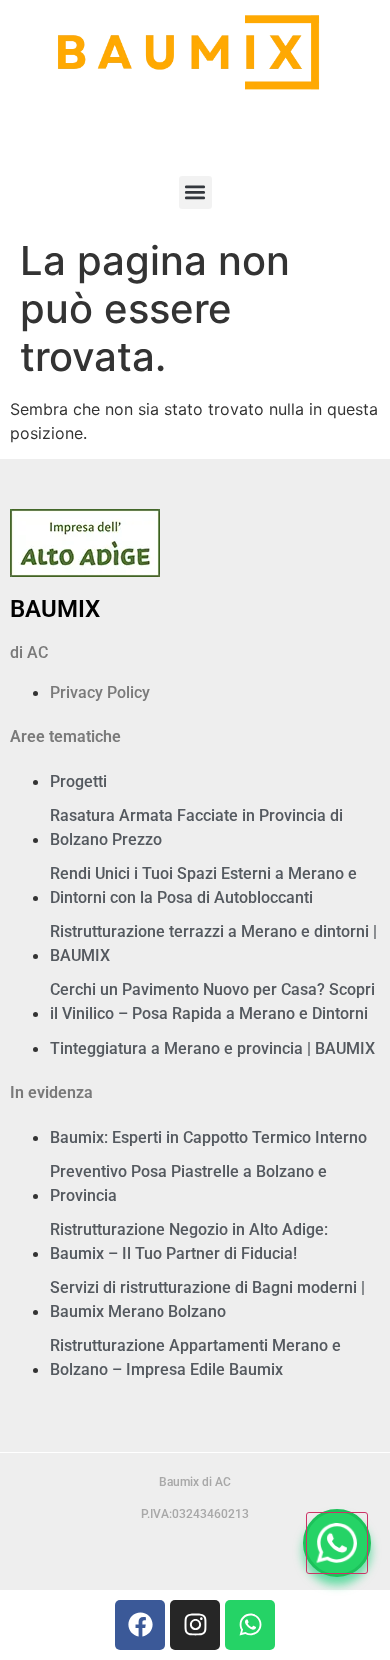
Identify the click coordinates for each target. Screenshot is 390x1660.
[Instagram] (195, 1625)
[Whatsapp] (250, 1625)
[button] (195, 192)
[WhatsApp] (337, 1543)
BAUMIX (55, 609)
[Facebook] (140, 1625)
